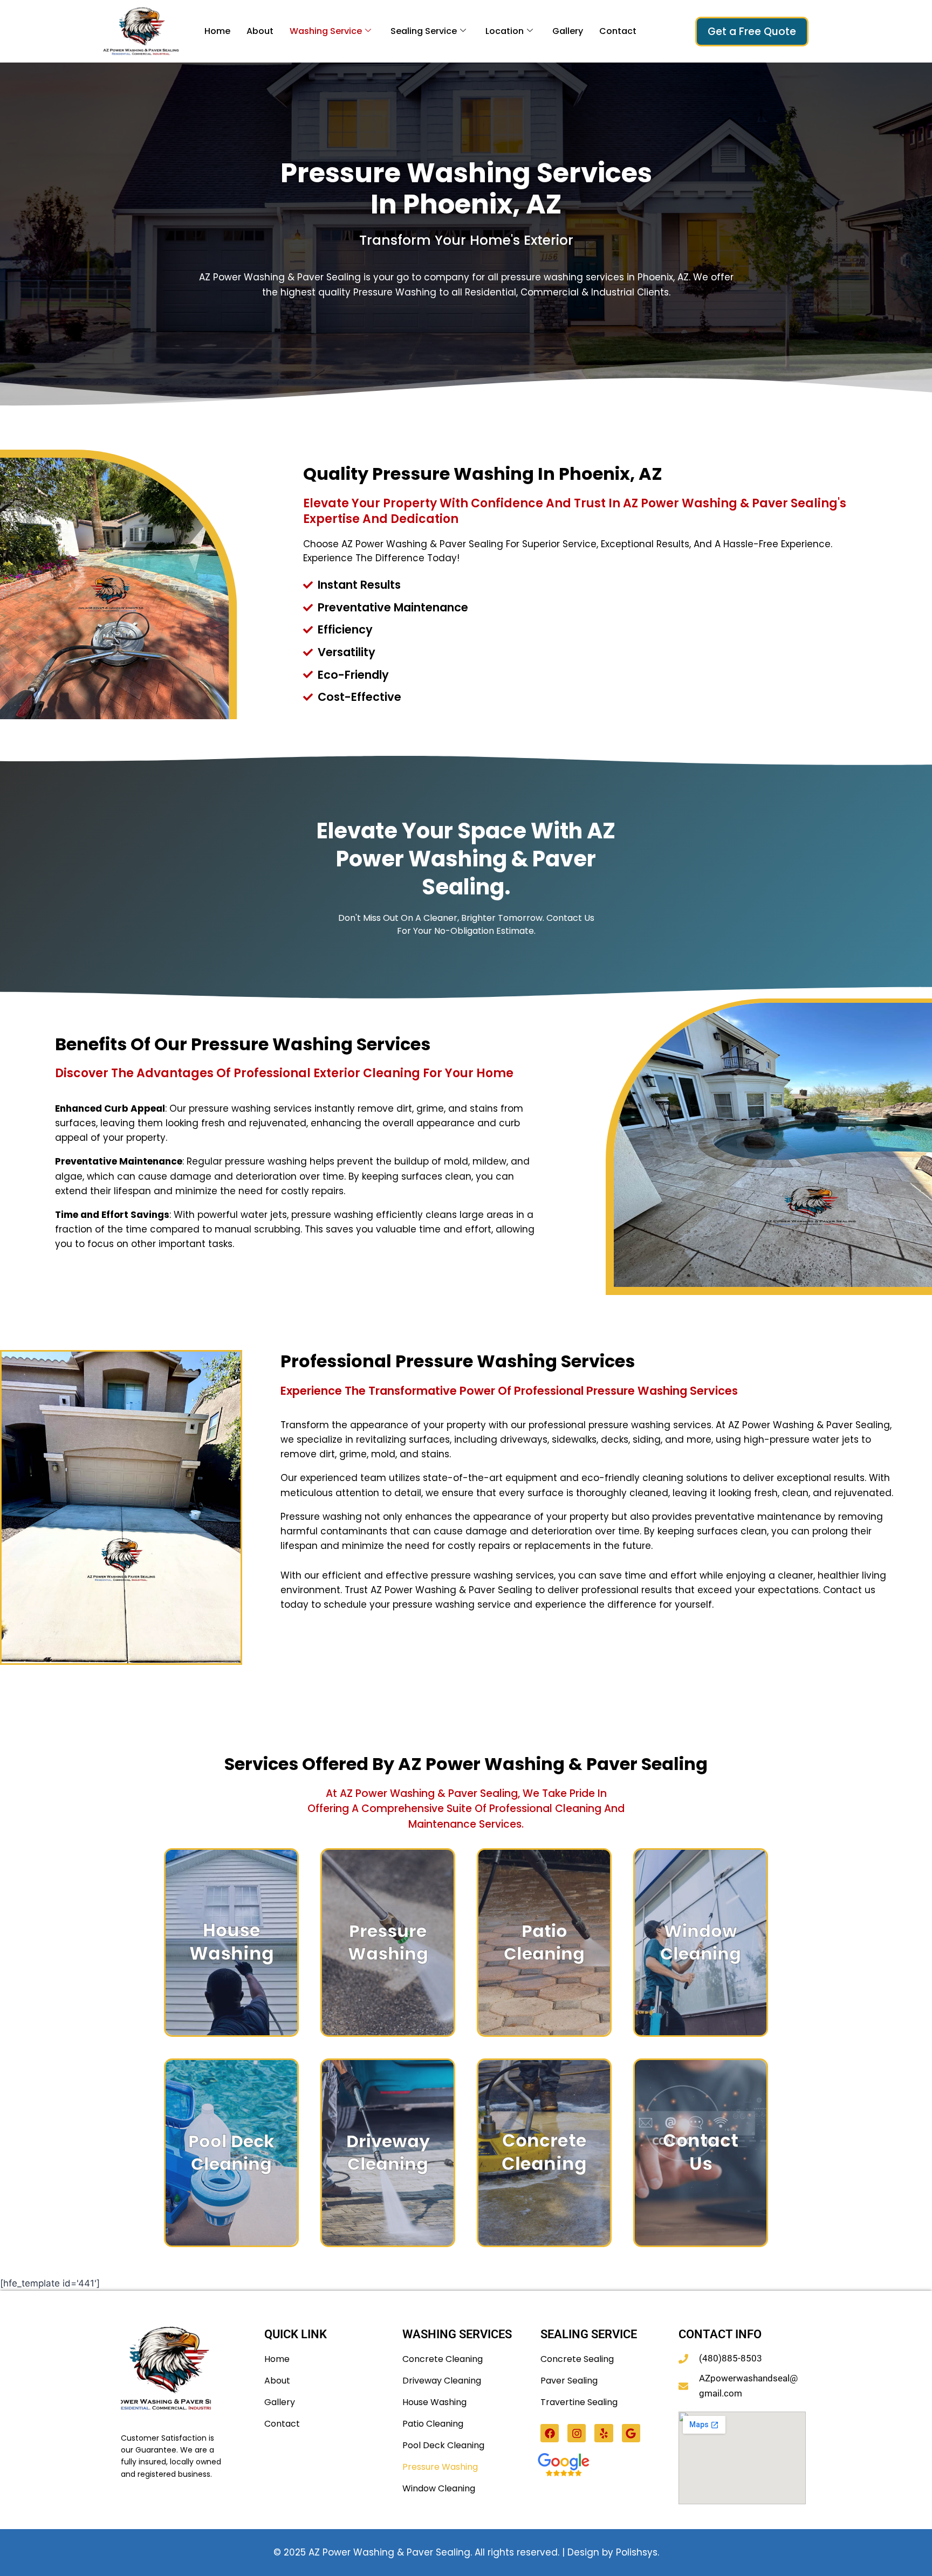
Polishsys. (638, 2552)
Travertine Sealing (579, 2402)
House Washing (434, 2402)
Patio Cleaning (433, 2424)
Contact (618, 31)
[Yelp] (604, 2433)
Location (505, 31)
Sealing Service (424, 31)
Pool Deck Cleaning (443, 2445)
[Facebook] (550, 2433)
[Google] (631, 2433)
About (260, 31)
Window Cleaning (439, 2488)
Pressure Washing (440, 2467)
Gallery (568, 31)
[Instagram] (577, 2433)
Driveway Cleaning (442, 2381)
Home (217, 31)
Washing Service (326, 31)
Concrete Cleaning (443, 2359)
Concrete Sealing (577, 2359)
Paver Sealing (569, 2381)
